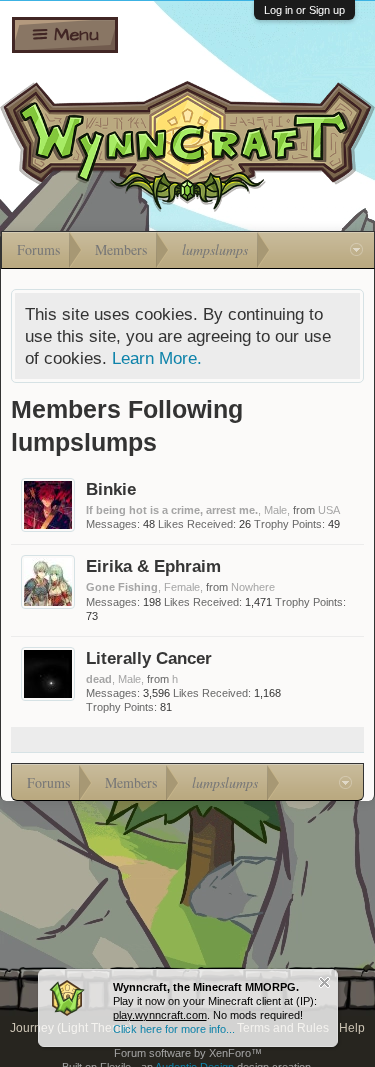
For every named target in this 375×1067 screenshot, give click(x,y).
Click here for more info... (174, 1029)
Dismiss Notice (324, 982)
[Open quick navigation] (356, 250)
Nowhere (253, 587)
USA (329, 510)
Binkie (111, 489)
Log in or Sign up (304, 10)
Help (352, 1028)
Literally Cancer (149, 658)
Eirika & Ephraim (153, 566)
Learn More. (157, 358)
